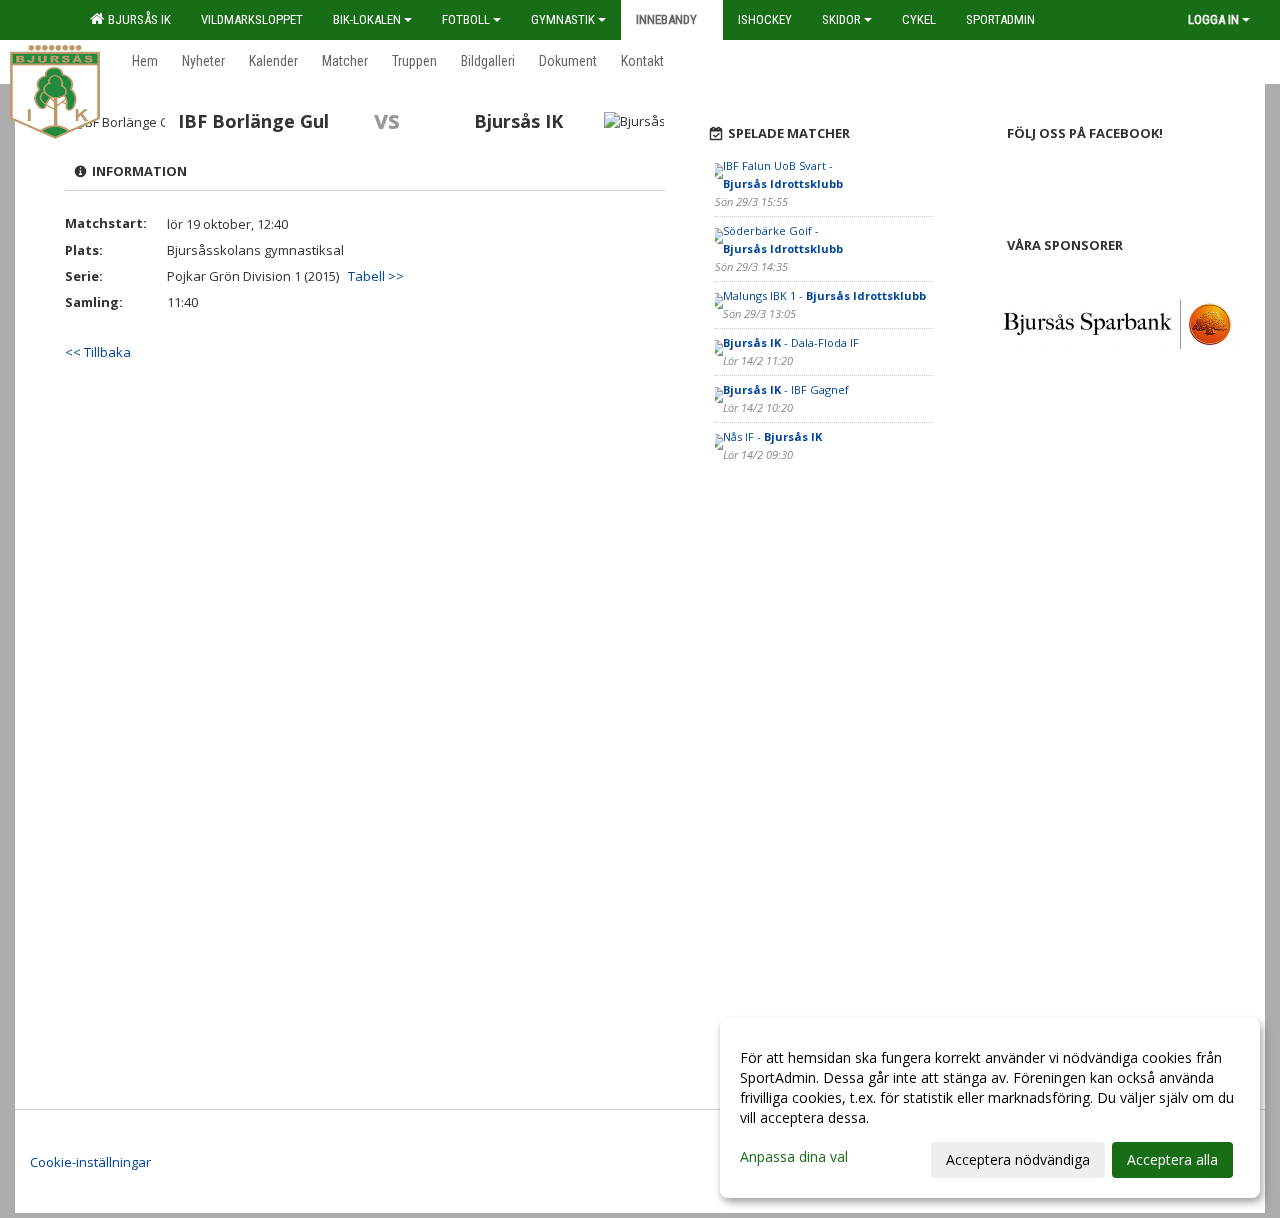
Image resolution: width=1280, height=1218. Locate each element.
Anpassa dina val (794, 1157)
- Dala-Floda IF (791, 342)
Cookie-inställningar (90, 1162)
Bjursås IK (136, 19)
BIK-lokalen (367, 19)
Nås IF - (772, 436)
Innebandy (666, 19)
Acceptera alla (1172, 1159)
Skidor (841, 19)
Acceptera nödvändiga (1018, 1159)
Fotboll (466, 19)
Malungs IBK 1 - (824, 295)
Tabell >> (376, 276)
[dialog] (990, 1108)
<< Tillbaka (98, 352)
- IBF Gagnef (786, 389)
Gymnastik (563, 19)
